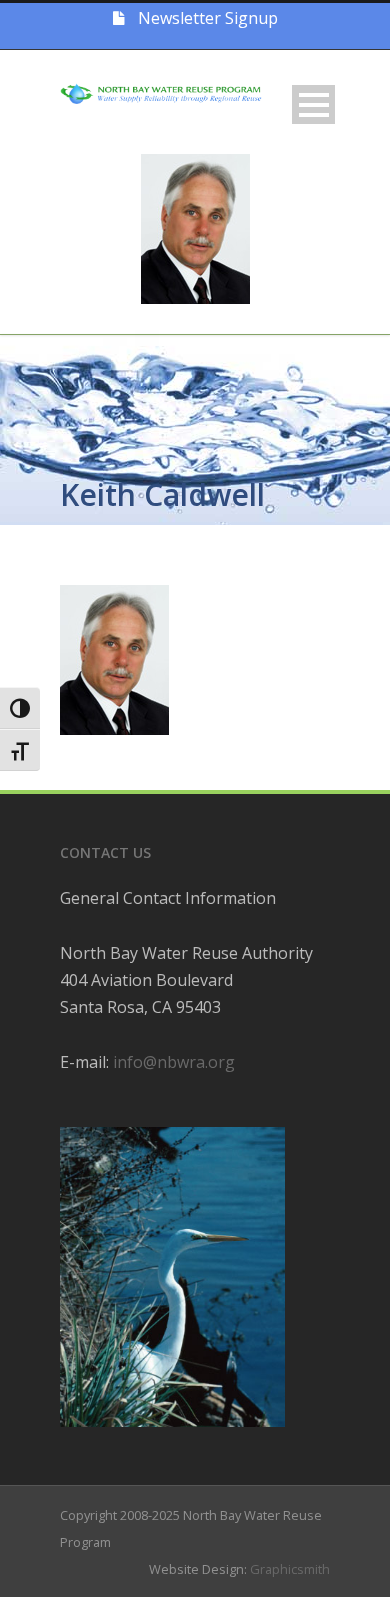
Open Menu (313, 104)
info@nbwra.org (174, 1062)
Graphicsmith (290, 1569)
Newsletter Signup (206, 18)
